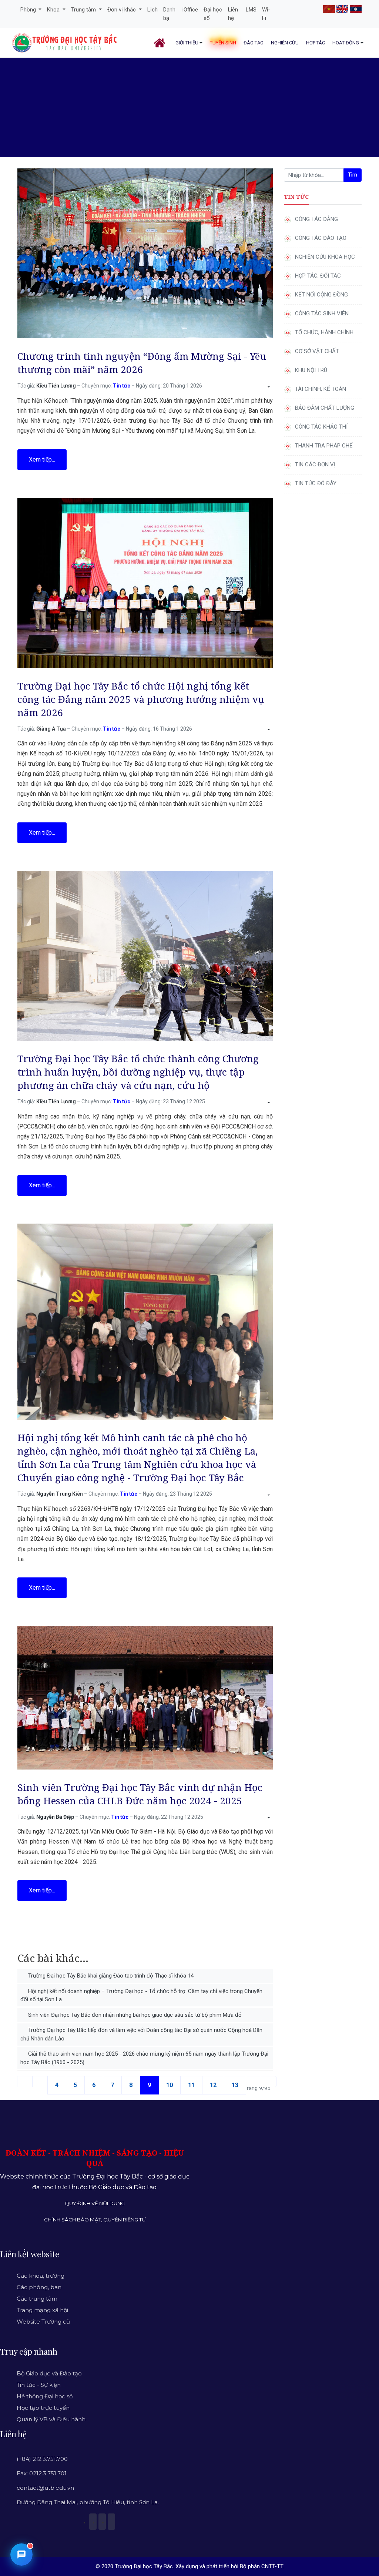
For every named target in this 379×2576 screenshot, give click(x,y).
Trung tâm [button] (84, 10)
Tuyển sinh (223, 43)
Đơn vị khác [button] (122, 10)
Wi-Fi (266, 14)
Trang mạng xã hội (42, 2310)
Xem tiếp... (42, 459)
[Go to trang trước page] (40, 2082)
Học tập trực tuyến (43, 2408)
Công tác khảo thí (321, 427)
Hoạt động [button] (346, 43)
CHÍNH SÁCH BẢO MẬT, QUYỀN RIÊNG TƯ (95, 2220)
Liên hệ (233, 14)
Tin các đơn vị (315, 464)
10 (170, 2085)
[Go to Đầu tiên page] (25, 2082)
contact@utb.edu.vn (45, 2488)
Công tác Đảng (316, 219)
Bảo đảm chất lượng (325, 408)
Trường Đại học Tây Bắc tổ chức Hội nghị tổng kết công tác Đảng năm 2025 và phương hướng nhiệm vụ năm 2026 (141, 699)
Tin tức (122, 386)
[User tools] (268, 387)
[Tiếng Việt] (329, 9)
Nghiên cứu (285, 43)
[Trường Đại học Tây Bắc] (65, 43)
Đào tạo (254, 43)
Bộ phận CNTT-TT (261, 2566)
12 (213, 2085)
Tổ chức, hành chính (324, 332)
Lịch (152, 10)
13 (235, 2085)
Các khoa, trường (41, 2276)
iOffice (190, 10)
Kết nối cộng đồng (321, 295)
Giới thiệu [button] (187, 43)
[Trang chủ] (161, 43)
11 (191, 2085)
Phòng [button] (29, 10)
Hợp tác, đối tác (318, 276)
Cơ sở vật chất (317, 351)
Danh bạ (169, 14)
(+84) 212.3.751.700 (42, 2459)
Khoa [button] (54, 10)
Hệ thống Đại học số (45, 2396)
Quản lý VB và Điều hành (51, 2419)
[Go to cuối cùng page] (269, 2082)
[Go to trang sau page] (254, 2082)
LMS (251, 10)
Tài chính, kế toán (321, 389)
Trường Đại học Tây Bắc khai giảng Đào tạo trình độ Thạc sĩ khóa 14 (110, 1976)
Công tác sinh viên (322, 313)
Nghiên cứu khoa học (325, 257)
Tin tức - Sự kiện (39, 2385)
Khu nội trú (311, 370)
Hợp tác (316, 43)
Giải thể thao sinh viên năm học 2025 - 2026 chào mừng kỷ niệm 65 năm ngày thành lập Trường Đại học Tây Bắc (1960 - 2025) (144, 2058)
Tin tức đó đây (316, 483)
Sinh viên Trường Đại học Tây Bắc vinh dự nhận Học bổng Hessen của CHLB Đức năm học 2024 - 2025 (140, 1794)
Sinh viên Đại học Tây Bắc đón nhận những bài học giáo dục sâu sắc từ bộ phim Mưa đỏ (134, 2015)
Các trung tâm (37, 2299)
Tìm (353, 175)
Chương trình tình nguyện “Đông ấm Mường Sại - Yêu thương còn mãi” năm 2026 (142, 363)
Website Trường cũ (43, 2322)
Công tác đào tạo (321, 238)
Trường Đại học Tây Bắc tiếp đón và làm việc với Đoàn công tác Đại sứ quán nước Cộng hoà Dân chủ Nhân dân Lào (141, 2034)
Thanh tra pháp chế (324, 446)
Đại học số (213, 14)
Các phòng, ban (39, 2287)
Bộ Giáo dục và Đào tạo (49, 2373)
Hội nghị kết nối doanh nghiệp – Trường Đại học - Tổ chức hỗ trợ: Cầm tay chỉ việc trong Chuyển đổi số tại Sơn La (141, 1995)
